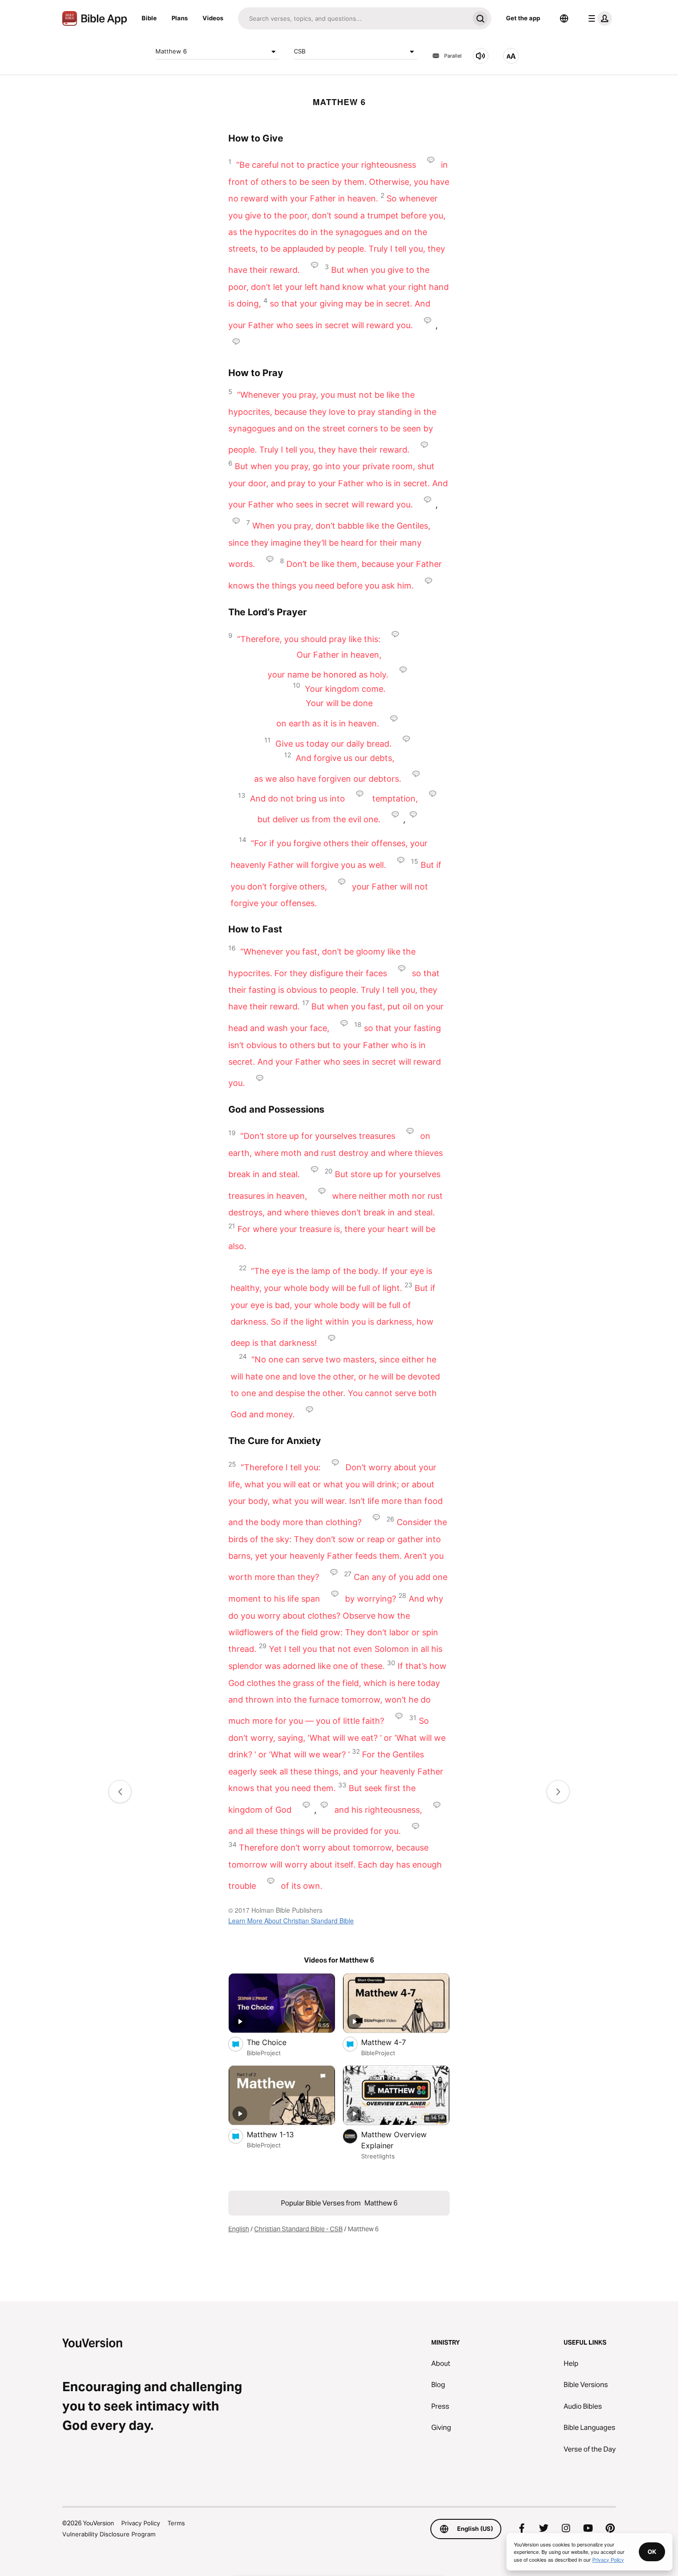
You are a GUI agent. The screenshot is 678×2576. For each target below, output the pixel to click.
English (239, 2229)
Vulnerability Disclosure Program (109, 2534)
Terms (176, 2523)
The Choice (276, 2042)
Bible (149, 18)
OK (652, 2552)
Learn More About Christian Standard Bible (291, 1921)
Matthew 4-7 (393, 2042)
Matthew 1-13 (280, 2134)
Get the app (523, 18)
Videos (213, 18)
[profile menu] (598, 18)
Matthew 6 (171, 51)
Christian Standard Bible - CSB (298, 2229)
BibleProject (264, 2053)
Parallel (453, 56)
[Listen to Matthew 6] (481, 56)
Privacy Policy (141, 2523)
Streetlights (378, 2156)
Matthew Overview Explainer (394, 2140)
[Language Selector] (564, 18)
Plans (180, 18)
